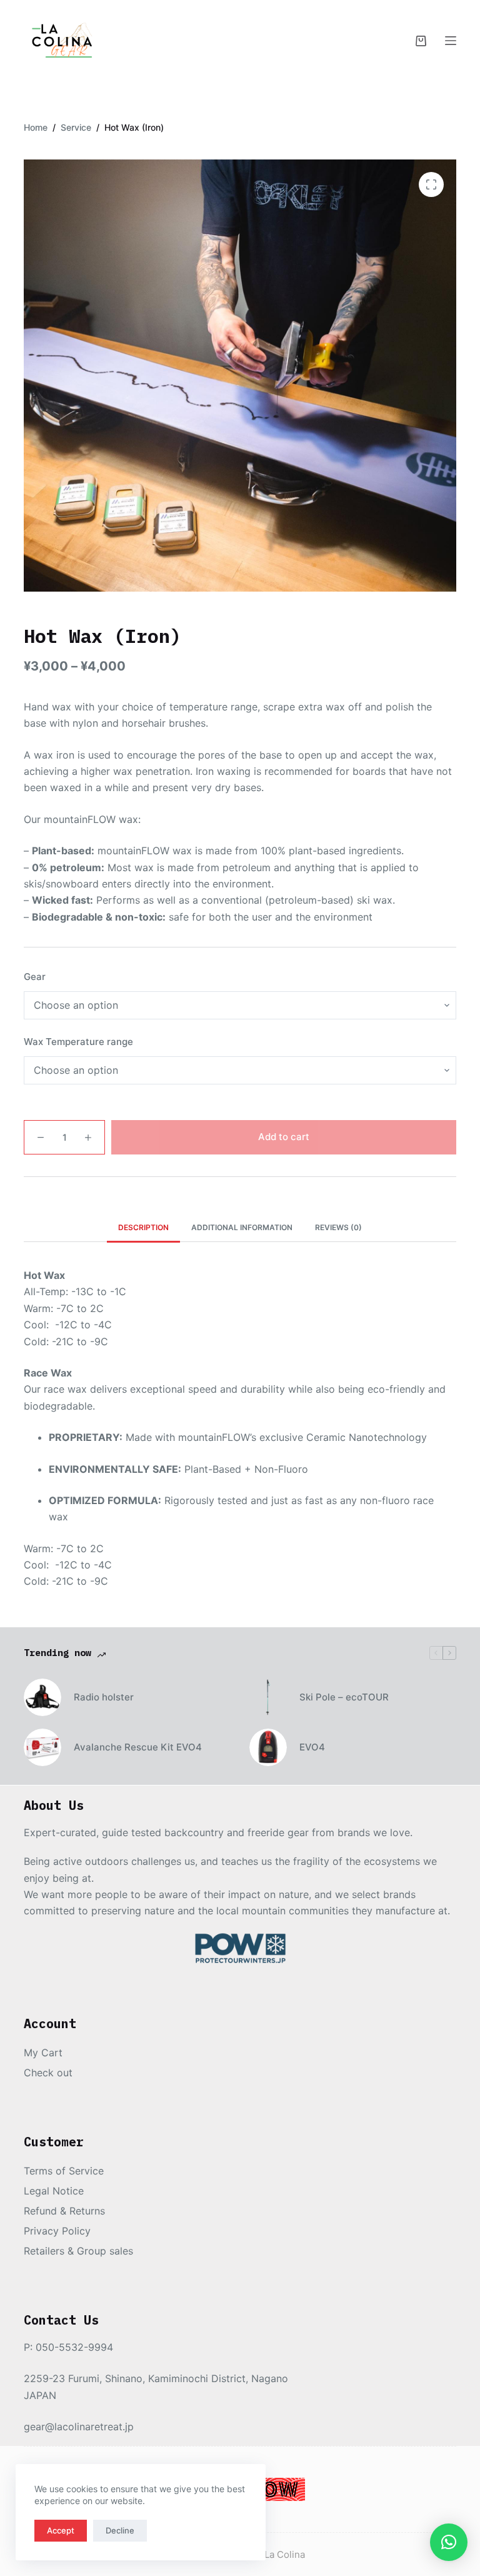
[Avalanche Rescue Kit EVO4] (42, 1747)
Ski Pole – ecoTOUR (344, 1697)
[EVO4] (268, 1747)
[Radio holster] (42, 1697)
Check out (48, 2073)
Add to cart (284, 1137)
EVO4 (312, 1747)
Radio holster (104, 1697)
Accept (61, 2530)
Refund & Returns (64, 2211)
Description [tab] (143, 1227)
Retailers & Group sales (78, 2251)
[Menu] (451, 41)
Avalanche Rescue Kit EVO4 (138, 1747)
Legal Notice (54, 2191)
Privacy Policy (57, 2231)
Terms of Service (64, 2171)
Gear (35, 977)
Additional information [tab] (242, 1227)
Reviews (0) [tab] (338, 1227)
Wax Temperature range (78, 1042)
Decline (120, 2530)
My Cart (43, 2053)
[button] (449, 2542)
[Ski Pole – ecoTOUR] (268, 1697)
